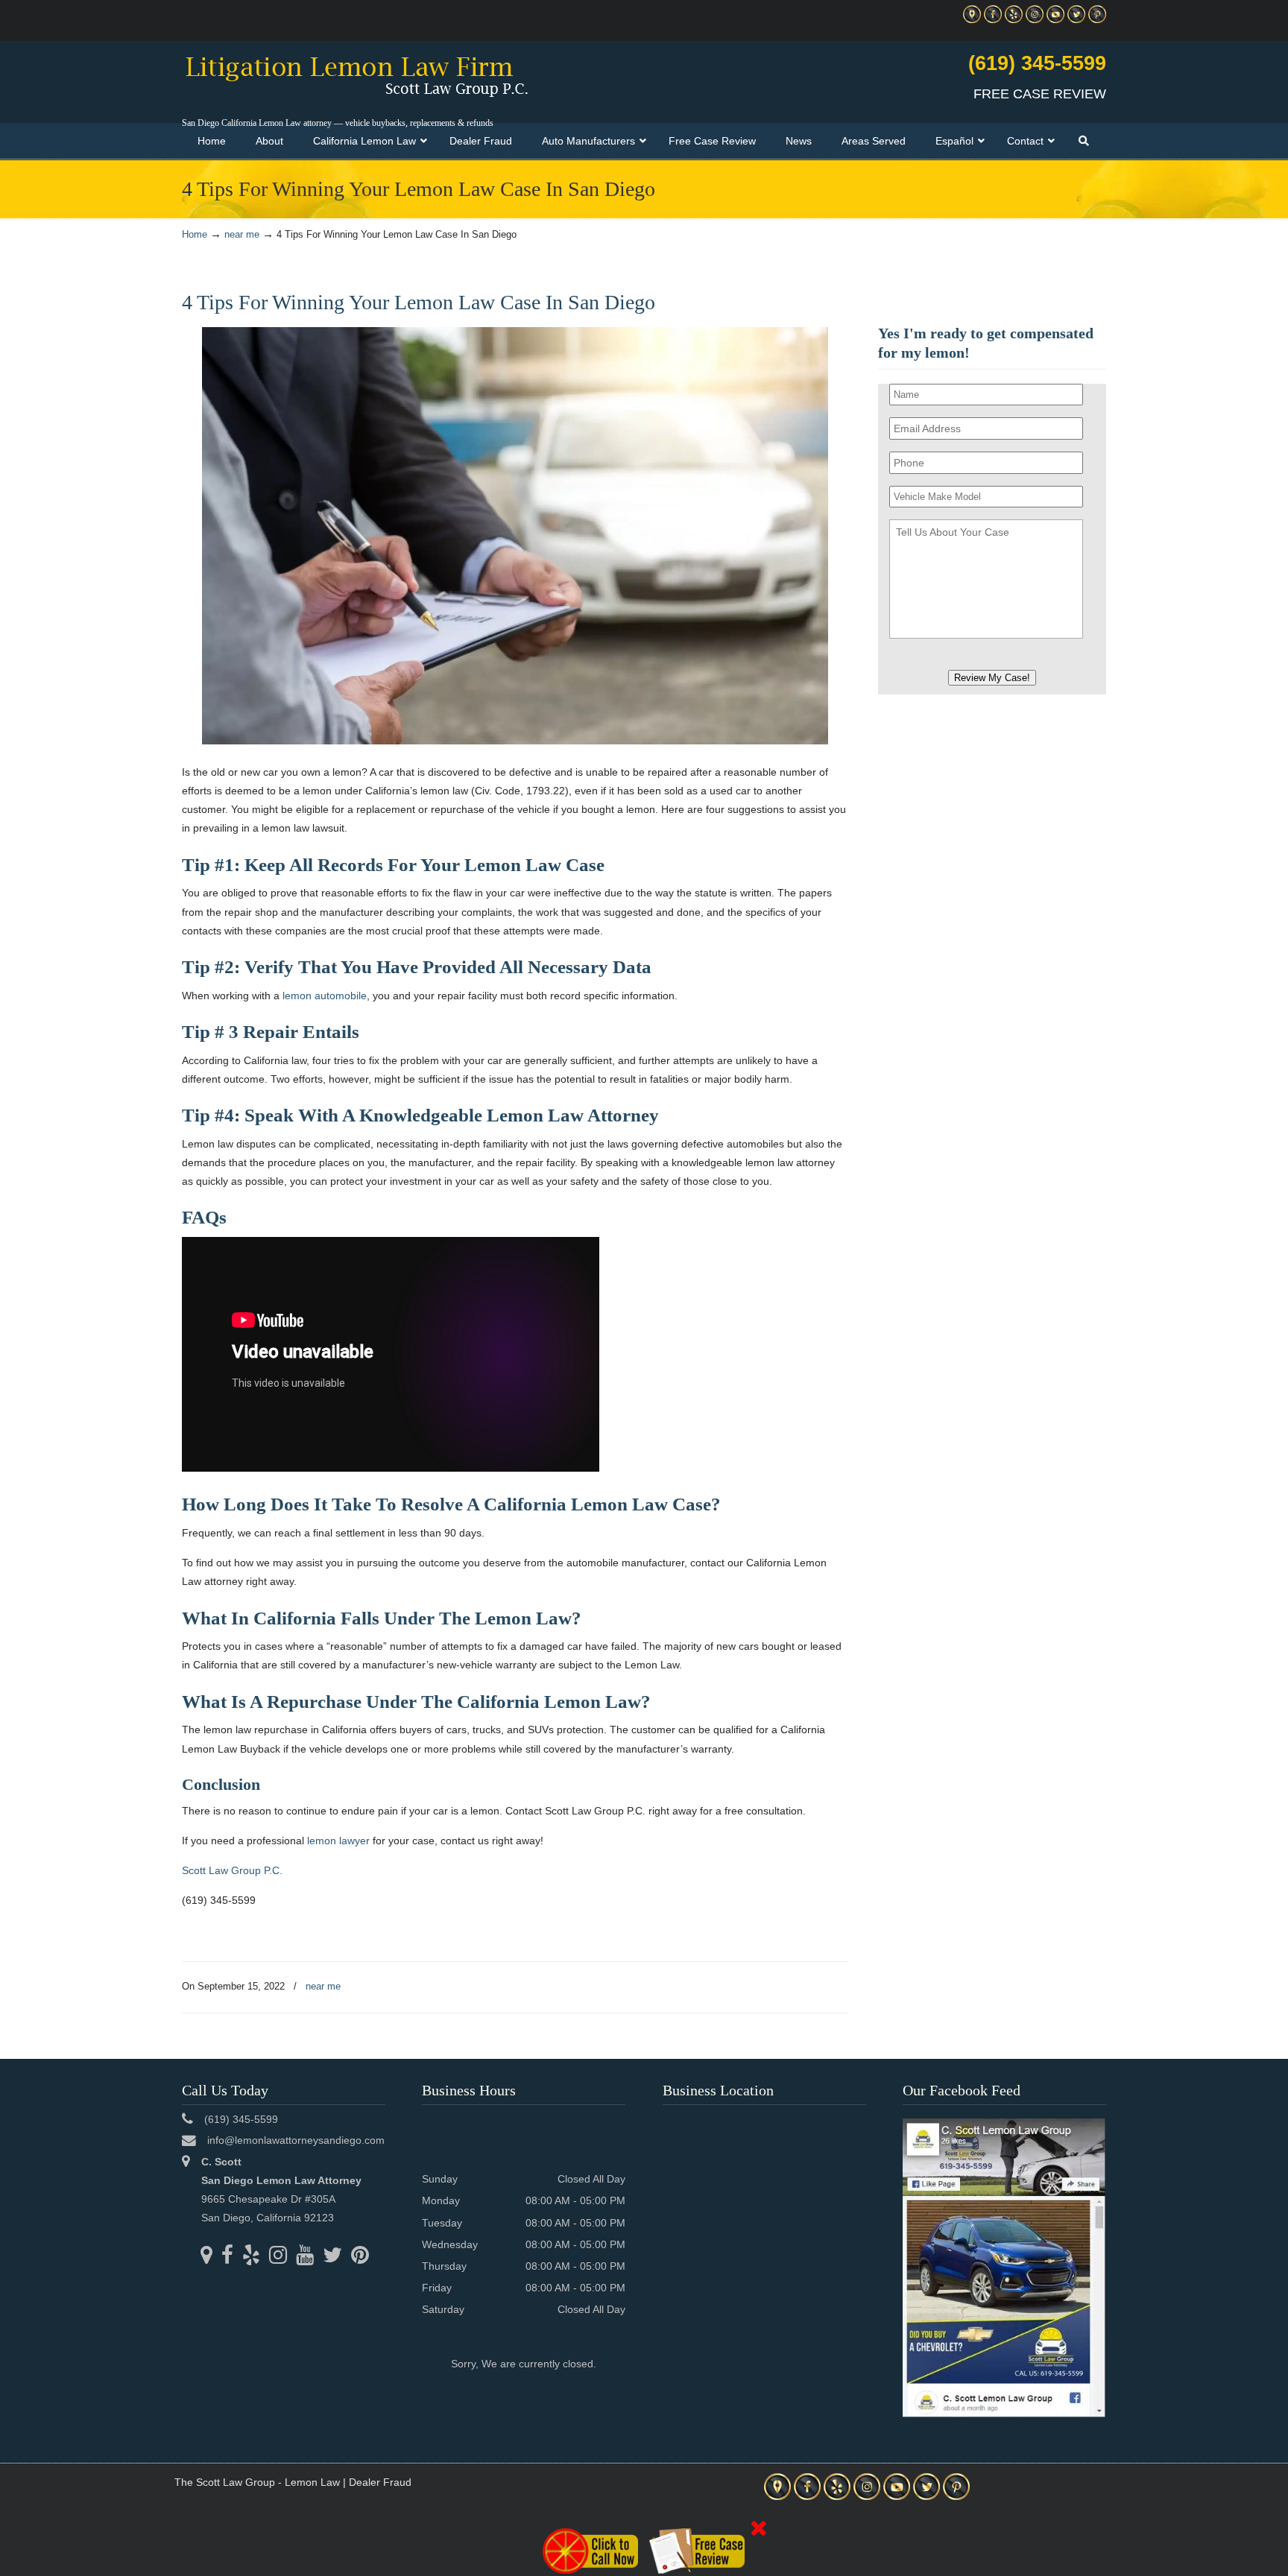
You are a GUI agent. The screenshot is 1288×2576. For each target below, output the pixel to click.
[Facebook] (993, 20)
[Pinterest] (1097, 20)
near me (242, 235)
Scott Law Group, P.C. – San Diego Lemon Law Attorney (356, 75)
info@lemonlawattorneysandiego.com (296, 2140)
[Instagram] (1035, 20)
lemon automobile (325, 996)
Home (195, 235)
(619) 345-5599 (1037, 63)
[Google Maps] (972, 20)
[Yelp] (1014, 20)
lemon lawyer (338, 1841)
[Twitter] (1076, 20)
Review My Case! (992, 678)
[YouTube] (1055, 20)
